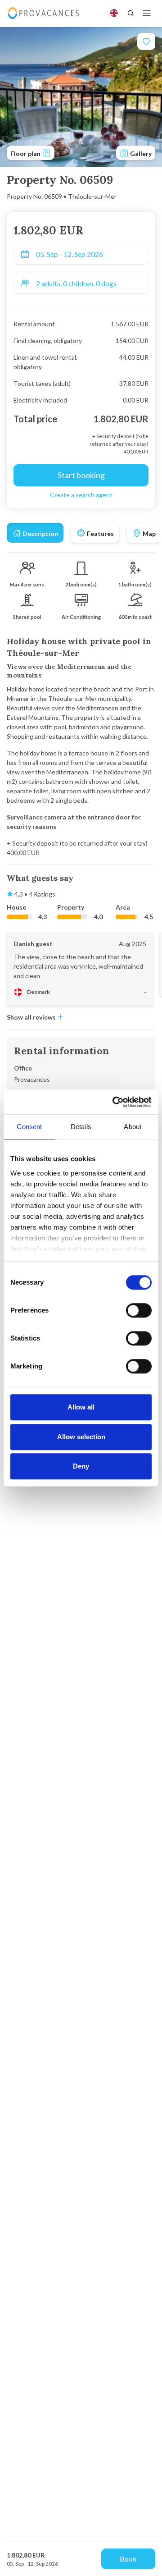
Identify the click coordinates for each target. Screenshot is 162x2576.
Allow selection (81, 1437)
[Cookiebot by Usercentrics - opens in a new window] (114, 1102)
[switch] (139, 1310)
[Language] (114, 13)
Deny (81, 1466)
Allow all (81, 1407)
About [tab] (133, 1127)
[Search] (130, 13)
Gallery (140, 153)
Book (128, 2559)
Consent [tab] (29, 1127)
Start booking (81, 475)
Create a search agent (81, 495)
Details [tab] (81, 1127)
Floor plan (26, 153)
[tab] (35, 533)
